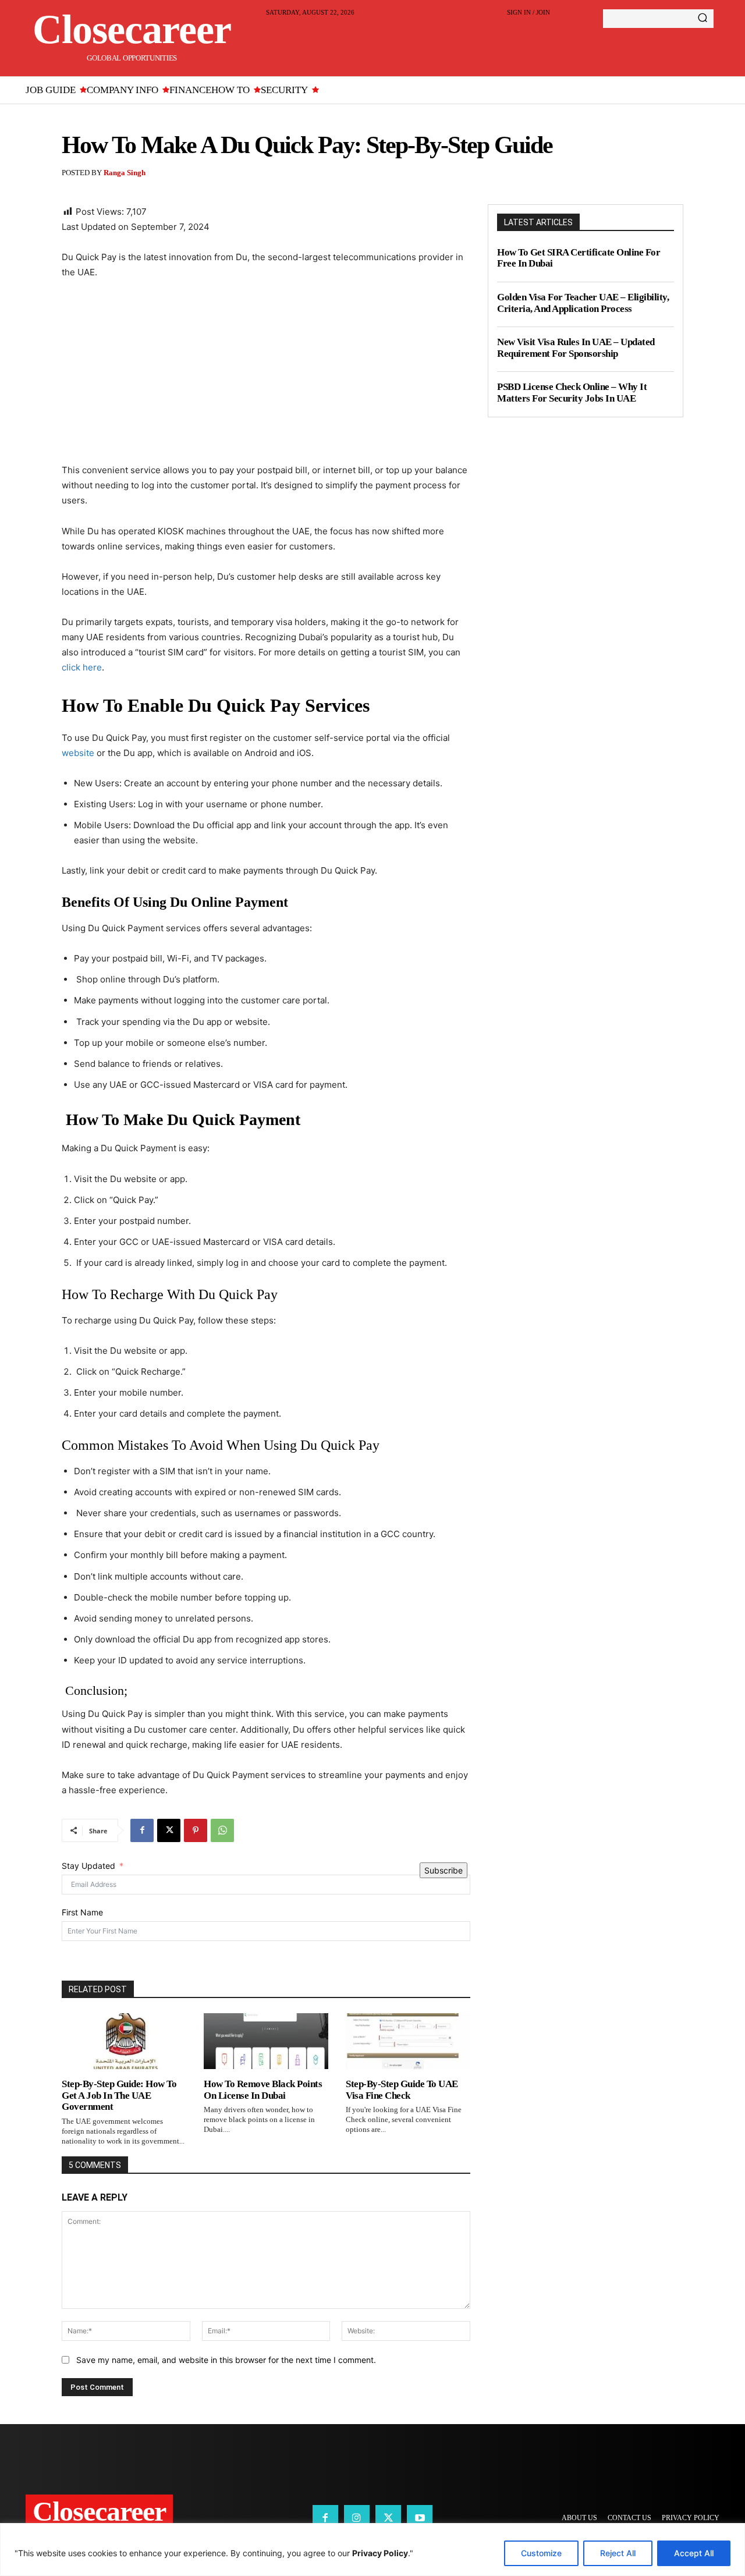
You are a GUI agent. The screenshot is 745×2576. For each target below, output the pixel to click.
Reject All (618, 2553)
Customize (541, 2553)
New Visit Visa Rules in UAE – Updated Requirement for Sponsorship (576, 348)
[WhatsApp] (222, 1830)
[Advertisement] (266, 377)
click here (82, 667)
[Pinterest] (196, 1830)
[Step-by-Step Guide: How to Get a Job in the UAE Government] (124, 2041)
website (78, 753)
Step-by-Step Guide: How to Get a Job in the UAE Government (119, 2095)
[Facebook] (142, 1830)
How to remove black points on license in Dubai (263, 2090)
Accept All (694, 2553)
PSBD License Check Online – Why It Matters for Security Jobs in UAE (572, 393)
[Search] (703, 19)
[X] (169, 1830)
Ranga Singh (125, 173)
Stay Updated (88, 1866)
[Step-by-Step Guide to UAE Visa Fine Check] (408, 2041)
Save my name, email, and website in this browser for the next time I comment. (226, 2360)
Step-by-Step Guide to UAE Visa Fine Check (402, 2090)
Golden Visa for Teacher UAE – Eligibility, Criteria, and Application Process (583, 303)
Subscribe (444, 1870)
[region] (372, 2550)
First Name (82, 1912)
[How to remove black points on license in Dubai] (266, 2041)
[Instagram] (357, 2518)
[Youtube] (420, 2518)
